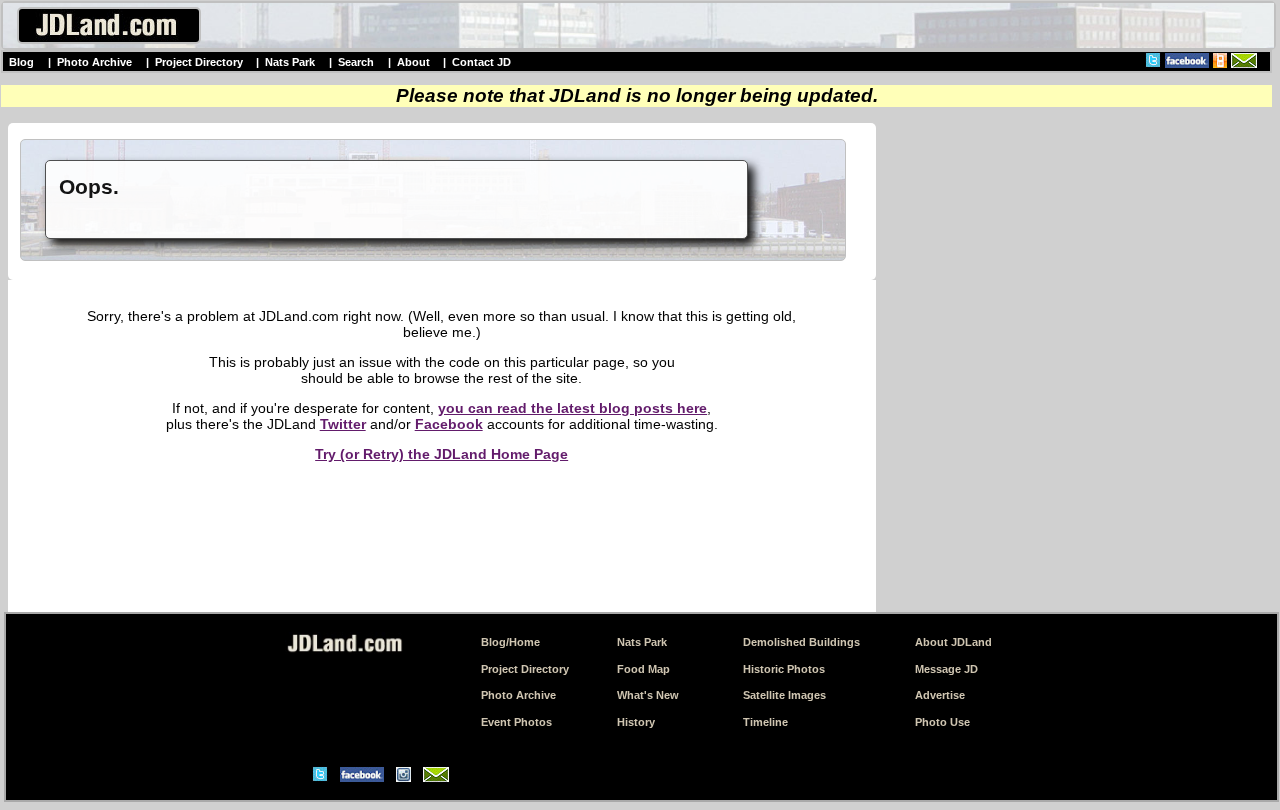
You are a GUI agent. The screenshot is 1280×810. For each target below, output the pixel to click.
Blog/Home (510, 642)
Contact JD (481, 62)
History (636, 722)
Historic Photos (784, 669)
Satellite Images (784, 695)
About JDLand (953, 642)
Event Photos (516, 722)
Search (356, 62)
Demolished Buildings (801, 642)
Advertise (940, 695)
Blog (21, 62)
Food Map (643, 669)
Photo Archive (94, 62)
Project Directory (199, 62)
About (413, 62)
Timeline (765, 722)
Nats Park (290, 62)
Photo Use (942, 722)
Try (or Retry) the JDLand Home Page (441, 454)
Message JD (946, 669)
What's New (648, 695)
